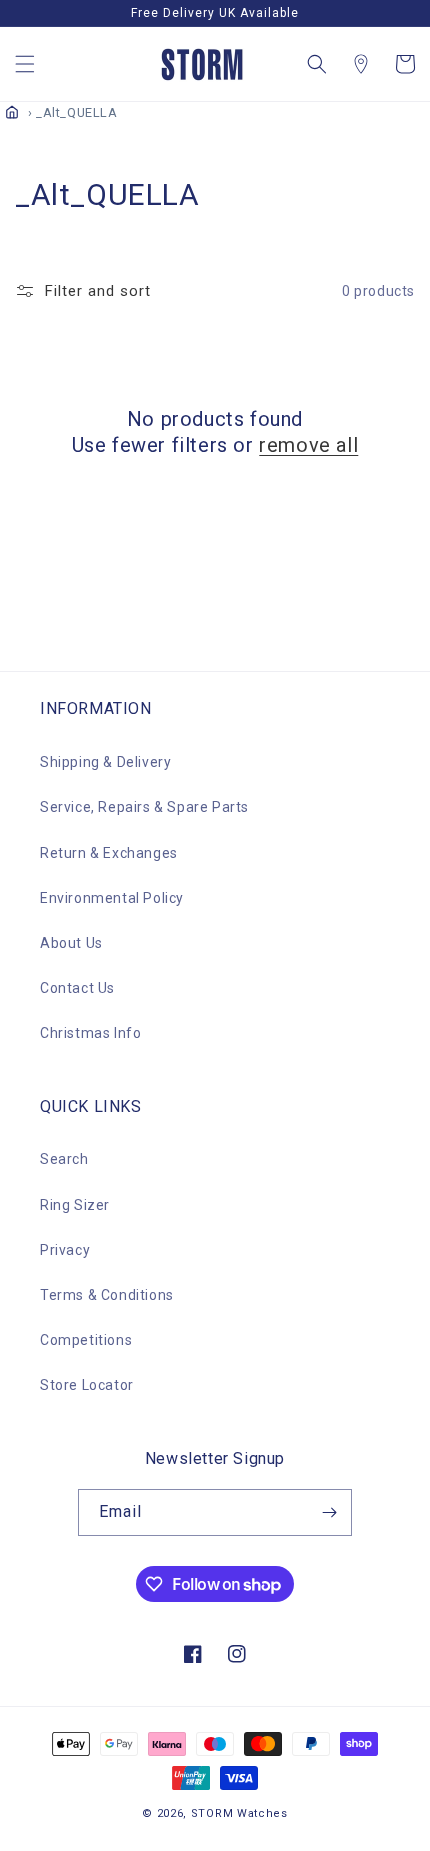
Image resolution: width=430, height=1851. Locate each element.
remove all (308, 445)
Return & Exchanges (109, 853)
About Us (71, 943)
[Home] (12, 112)
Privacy (65, 1250)
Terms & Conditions (107, 1295)
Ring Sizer (75, 1205)
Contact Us (77, 988)
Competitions (86, 1340)
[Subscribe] (329, 1512)
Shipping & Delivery (105, 762)
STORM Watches (239, 1813)
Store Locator (87, 1385)
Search (64, 1159)
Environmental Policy (112, 898)
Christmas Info (90, 1033)
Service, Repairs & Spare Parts (144, 807)
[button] (25, 64)
